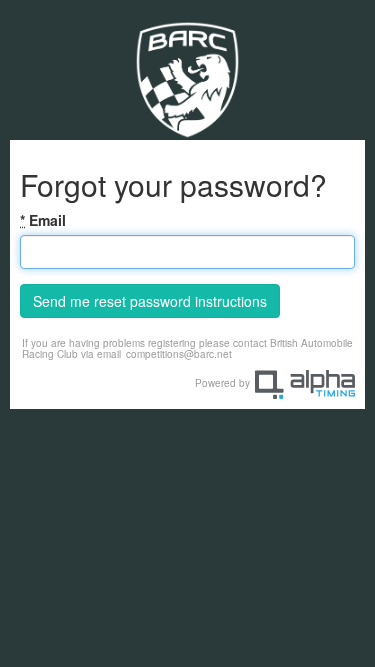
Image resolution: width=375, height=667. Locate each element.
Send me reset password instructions (150, 301)
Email (43, 220)
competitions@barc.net (179, 354)
